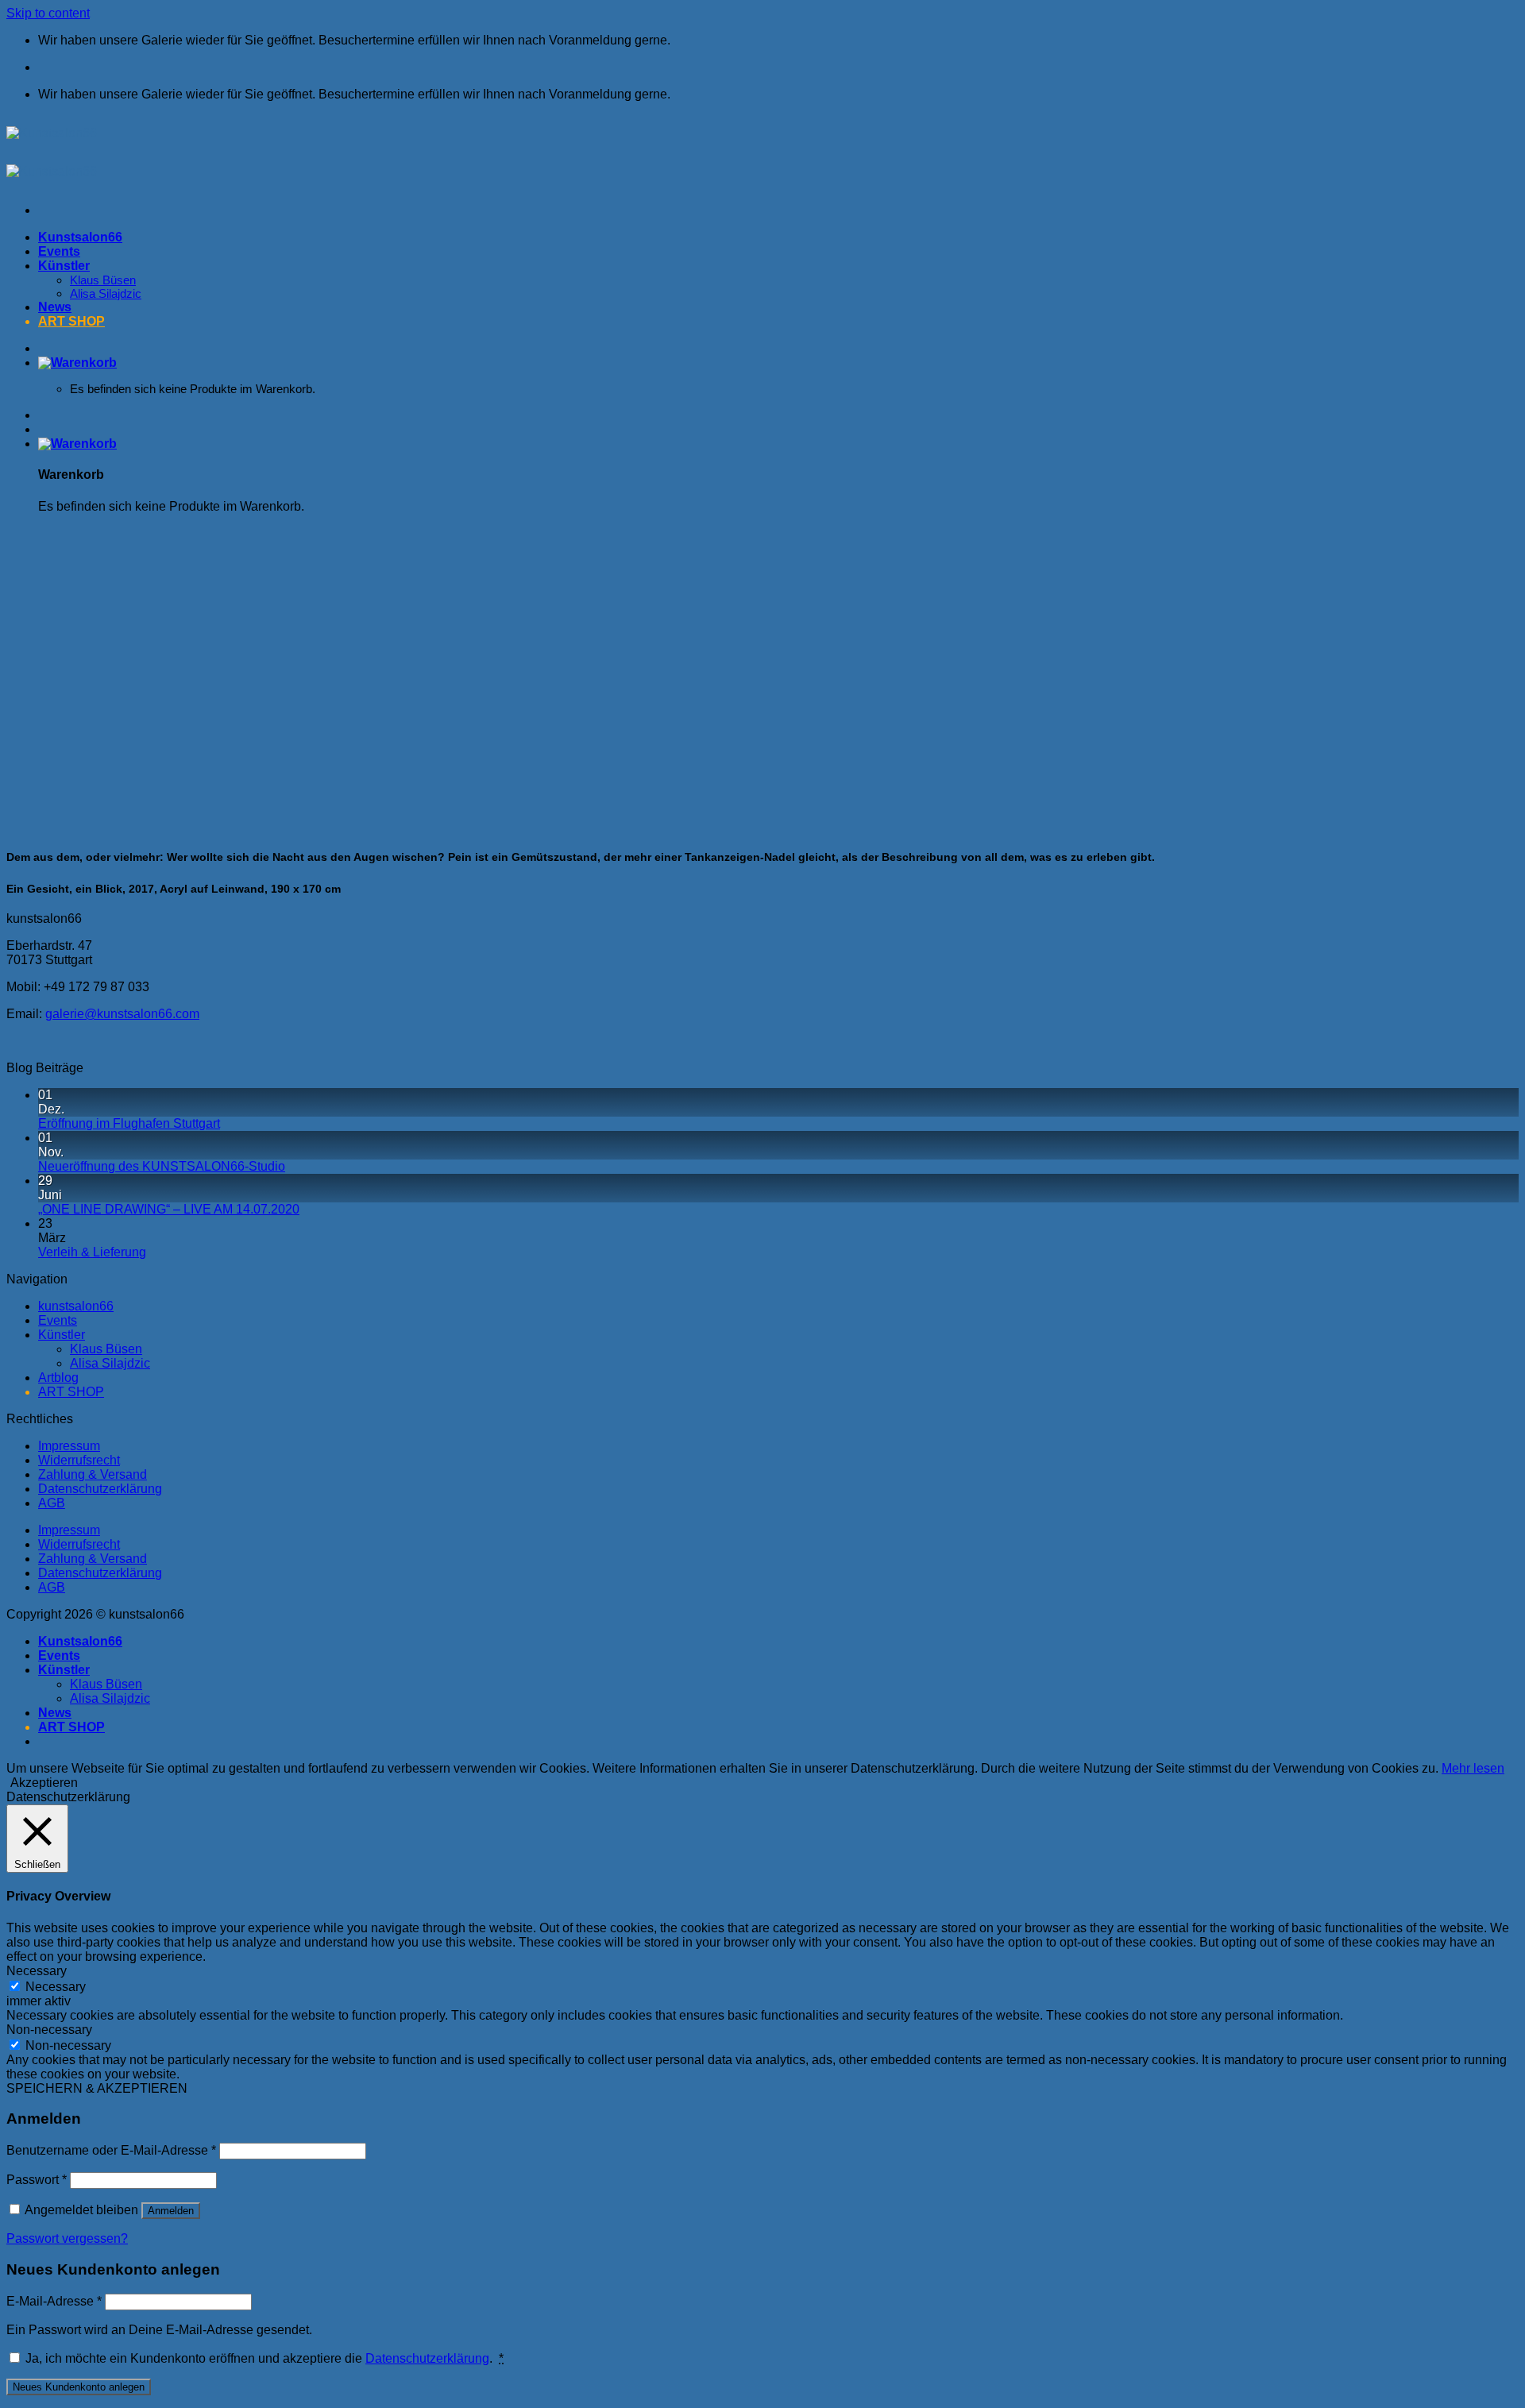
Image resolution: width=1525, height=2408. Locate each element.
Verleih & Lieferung (92, 1252)
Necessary (56, 1987)
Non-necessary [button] (49, 2030)
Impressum (69, 1446)
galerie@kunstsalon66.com (122, 1014)
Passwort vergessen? (67, 2238)
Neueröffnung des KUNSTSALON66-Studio (162, 1166)
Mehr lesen (1473, 1768)
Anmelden (171, 2211)
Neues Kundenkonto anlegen (79, 2387)
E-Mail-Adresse (54, 2301)
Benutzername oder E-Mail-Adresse (111, 2150)
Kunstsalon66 (80, 1641)
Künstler (62, 1335)
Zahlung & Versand (93, 1474)
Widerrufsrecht (79, 1460)
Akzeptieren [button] (44, 1783)
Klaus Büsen (106, 1349)
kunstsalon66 (76, 1306)
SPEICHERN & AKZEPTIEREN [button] (97, 2088)
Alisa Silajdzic (110, 1363)
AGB (52, 1503)
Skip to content (48, 13)
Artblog (58, 1378)
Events (58, 1320)
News (55, 1713)
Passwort (37, 2180)
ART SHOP (71, 1392)
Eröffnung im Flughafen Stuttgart (129, 1123)
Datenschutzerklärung (100, 1489)
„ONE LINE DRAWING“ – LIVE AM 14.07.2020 (169, 1209)
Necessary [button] (37, 1971)
